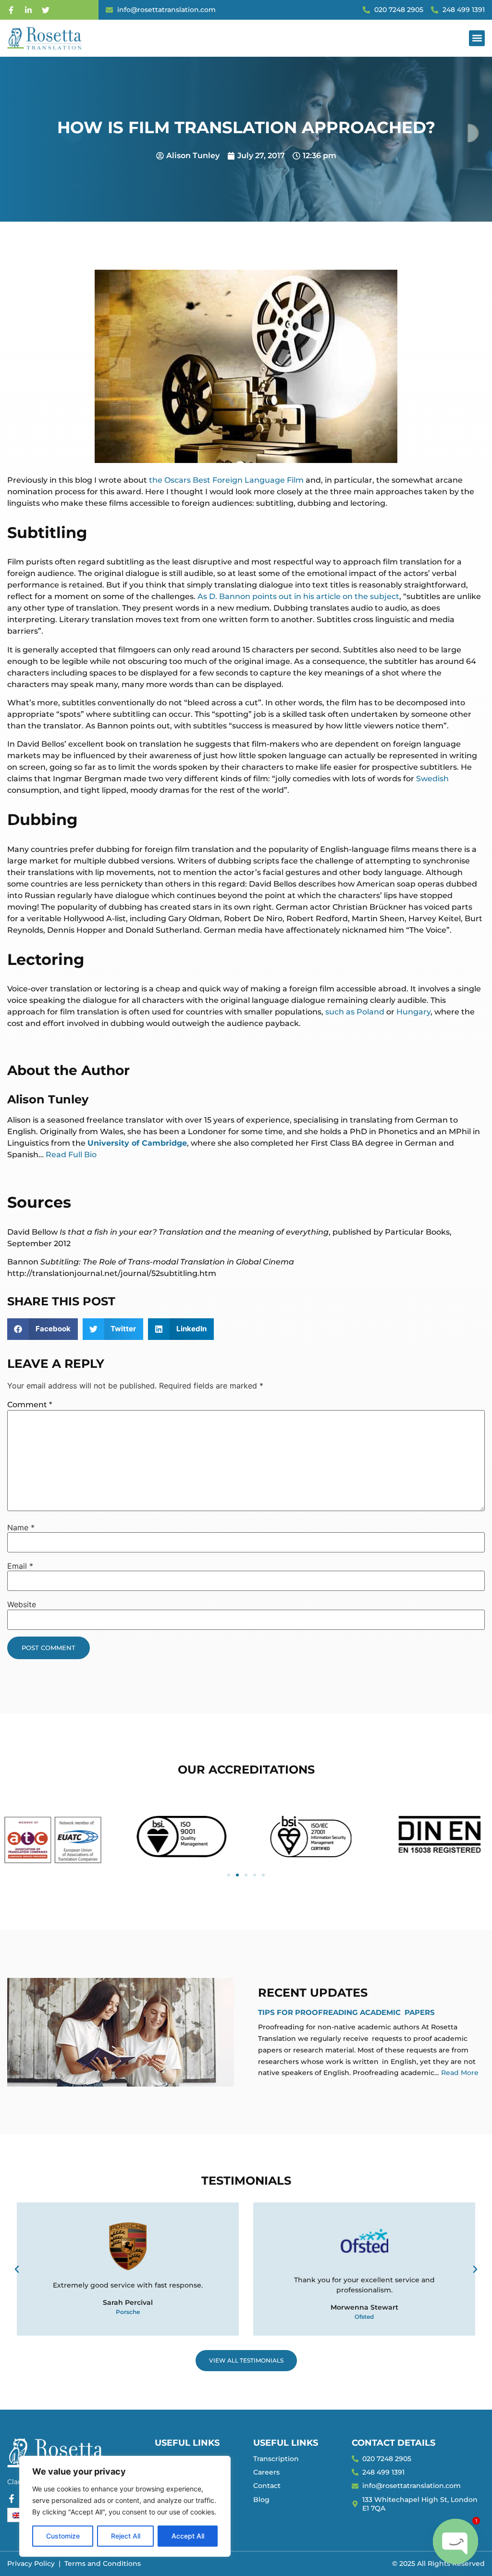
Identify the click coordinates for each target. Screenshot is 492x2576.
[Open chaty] (455, 2541)
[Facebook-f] (11, 10)
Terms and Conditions (103, 2563)
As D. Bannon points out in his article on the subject (298, 596)
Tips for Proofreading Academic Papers (346, 2012)
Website (22, 1604)
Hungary (413, 1012)
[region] (125, 2506)
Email (20, 1566)
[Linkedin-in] (28, 10)
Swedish (432, 779)
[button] (477, 38)
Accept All (188, 2536)
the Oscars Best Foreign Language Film (227, 480)
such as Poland (355, 1012)
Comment (30, 1405)
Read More (460, 2073)
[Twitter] (46, 10)
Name (21, 1527)
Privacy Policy (31, 2563)
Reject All (126, 2536)
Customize (63, 2536)
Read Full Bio (71, 1155)
